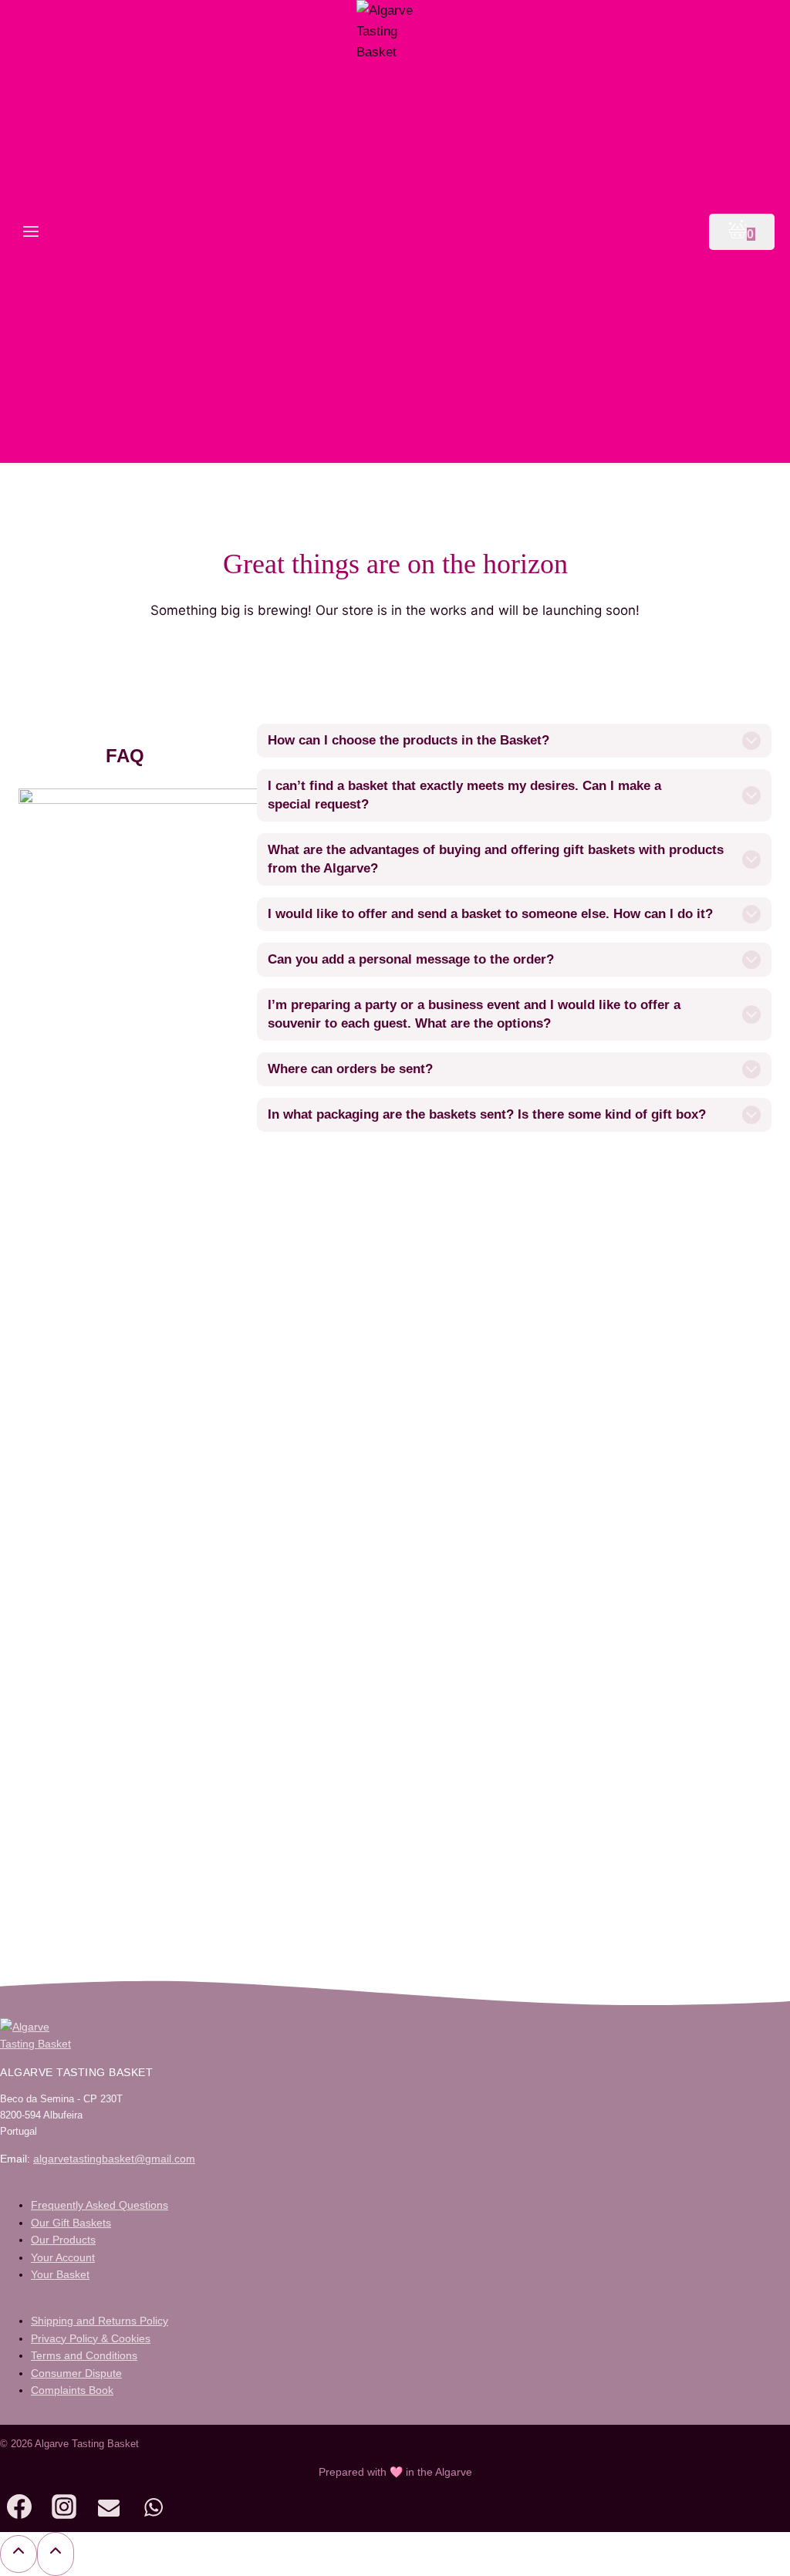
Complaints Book (72, 2390)
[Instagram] (64, 2510)
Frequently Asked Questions (100, 2205)
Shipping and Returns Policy (100, 2321)
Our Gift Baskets (71, 2223)
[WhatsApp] (154, 2510)
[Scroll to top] (19, 2554)
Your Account (63, 2257)
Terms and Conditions (84, 2355)
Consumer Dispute (76, 2373)
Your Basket (60, 2274)
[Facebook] (19, 2510)
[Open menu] (31, 231)
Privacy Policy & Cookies (91, 2338)
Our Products (63, 2240)
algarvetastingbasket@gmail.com (114, 2159)
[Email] (109, 2510)
